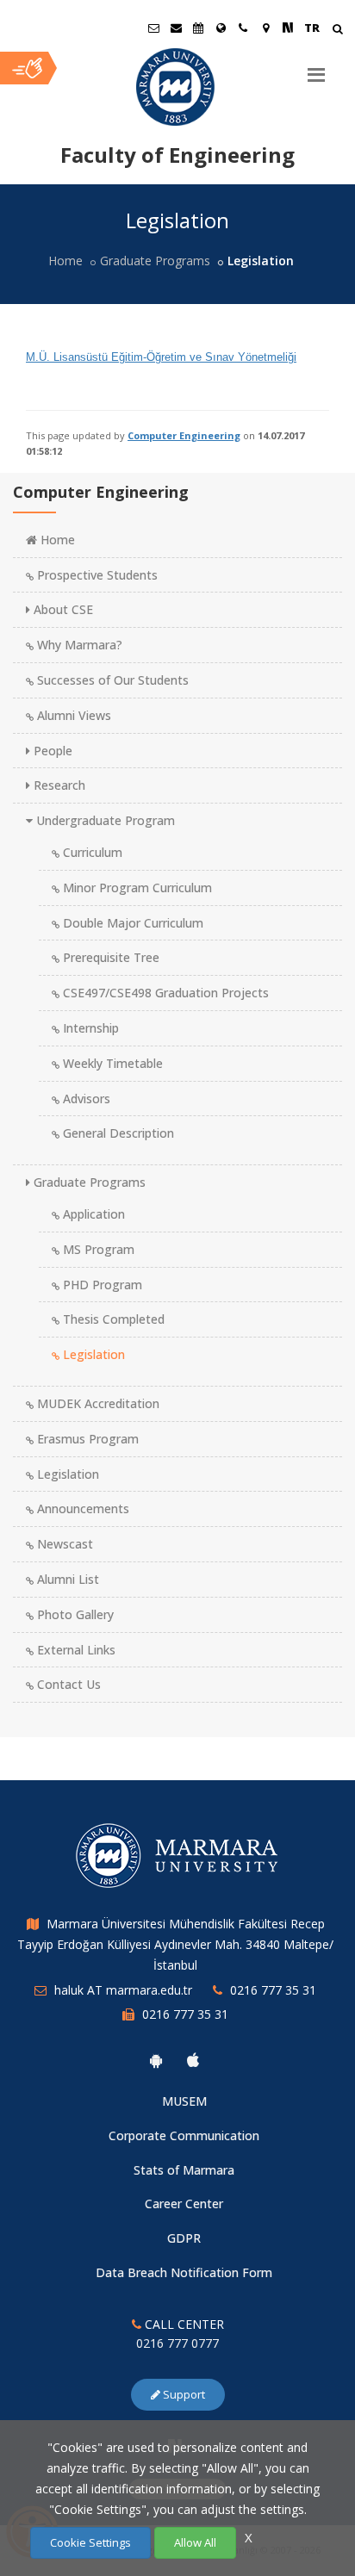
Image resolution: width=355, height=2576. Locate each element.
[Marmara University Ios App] (193, 2060)
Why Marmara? (78, 645)
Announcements (81, 1508)
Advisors (85, 1099)
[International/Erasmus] (221, 28)
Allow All (195, 2542)
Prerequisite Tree (109, 957)
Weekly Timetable (111, 1063)
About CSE (62, 609)
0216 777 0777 (177, 2343)
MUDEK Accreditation (97, 1403)
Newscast (63, 1544)
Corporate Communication (184, 2135)
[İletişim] (243, 28)
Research (58, 785)
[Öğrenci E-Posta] (153, 28)
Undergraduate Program (104, 820)
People (51, 751)
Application (92, 1214)
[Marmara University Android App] (156, 2060)
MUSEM (184, 2101)
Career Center (184, 2204)
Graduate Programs (155, 261)
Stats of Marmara (184, 2170)
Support (183, 2394)
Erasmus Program (86, 1439)
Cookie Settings (90, 2542)
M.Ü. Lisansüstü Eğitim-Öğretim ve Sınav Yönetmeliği (161, 357)
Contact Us (67, 1684)
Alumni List (66, 1579)
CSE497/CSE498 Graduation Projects (164, 993)
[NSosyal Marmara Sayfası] (288, 28)
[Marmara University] (177, 87)
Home (65, 261)
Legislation (92, 1354)
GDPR (184, 2238)
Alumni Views (72, 715)
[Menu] (316, 68)
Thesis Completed (112, 1319)
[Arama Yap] (337, 31)
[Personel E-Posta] (176, 28)
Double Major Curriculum (131, 923)
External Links (75, 1650)
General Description (117, 1133)
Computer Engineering (184, 435)
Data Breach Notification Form (184, 2272)
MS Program (97, 1249)
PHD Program (101, 1285)
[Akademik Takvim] (198, 28)
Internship (89, 1028)
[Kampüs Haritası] (265, 28)
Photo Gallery (74, 1614)
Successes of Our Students (111, 680)
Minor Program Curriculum (136, 888)
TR (312, 28)
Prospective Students (96, 575)
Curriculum (91, 852)
